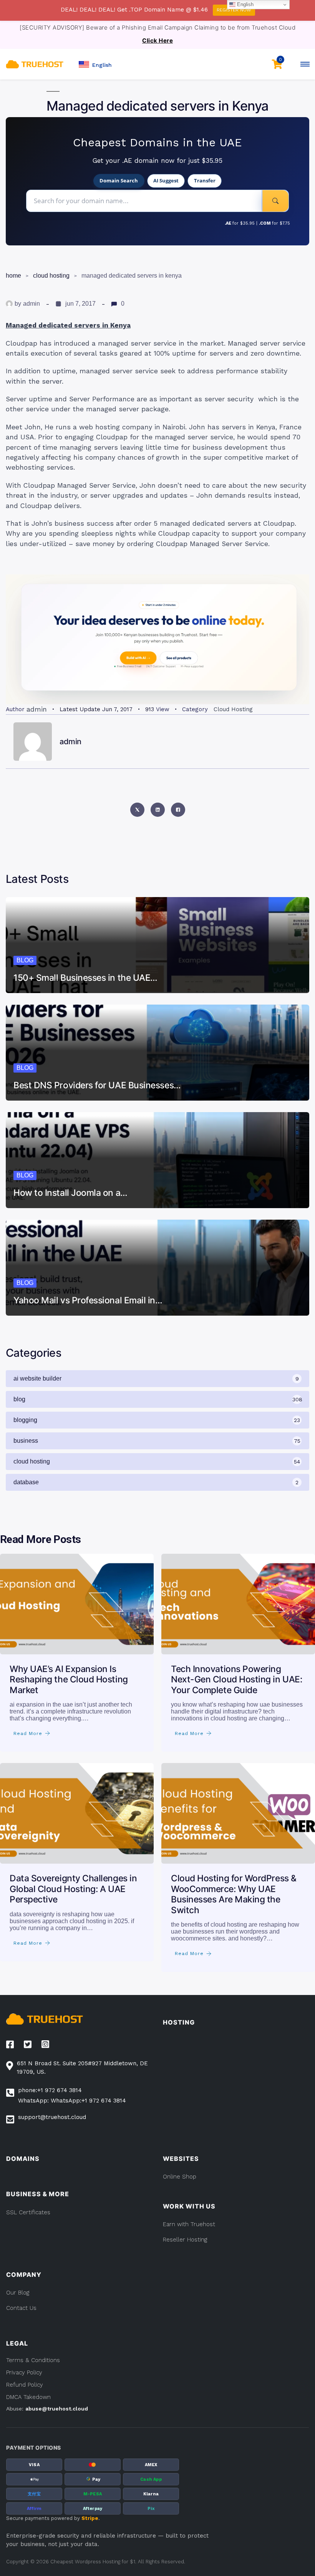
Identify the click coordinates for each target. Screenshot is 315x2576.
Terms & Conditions (33, 2360)
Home (13, 276)
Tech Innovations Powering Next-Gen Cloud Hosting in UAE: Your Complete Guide (236, 1680)
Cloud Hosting (51, 276)
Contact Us (21, 2308)
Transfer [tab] (205, 180)
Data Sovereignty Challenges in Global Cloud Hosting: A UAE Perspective (73, 1889)
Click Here (157, 41)
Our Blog (18, 2293)
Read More (28, 1733)
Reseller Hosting (185, 2240)
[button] (95, 64)
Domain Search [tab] (119, 180)
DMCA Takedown (28, 2397)
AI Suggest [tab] (166, 180)
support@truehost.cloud (52, 2117)
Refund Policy (25, 2385)
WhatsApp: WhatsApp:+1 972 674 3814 (72, 2101)
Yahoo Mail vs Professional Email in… (88, 1300)
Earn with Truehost (189, 2224)
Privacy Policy (24, 2372)
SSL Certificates (28, 2212)
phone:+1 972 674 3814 (50, 2090)
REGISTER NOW (234, 10)
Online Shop (180, 2177)
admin (31, 304)
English (245, 4)
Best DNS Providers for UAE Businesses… (97, 1085)
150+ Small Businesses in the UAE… (85, 978)
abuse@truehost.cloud (57, 2409)
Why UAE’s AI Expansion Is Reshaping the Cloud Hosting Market (69, 1680)
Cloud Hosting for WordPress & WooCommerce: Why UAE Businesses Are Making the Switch (234, 1894)
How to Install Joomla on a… (70, 1193)
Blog (25, 960)
